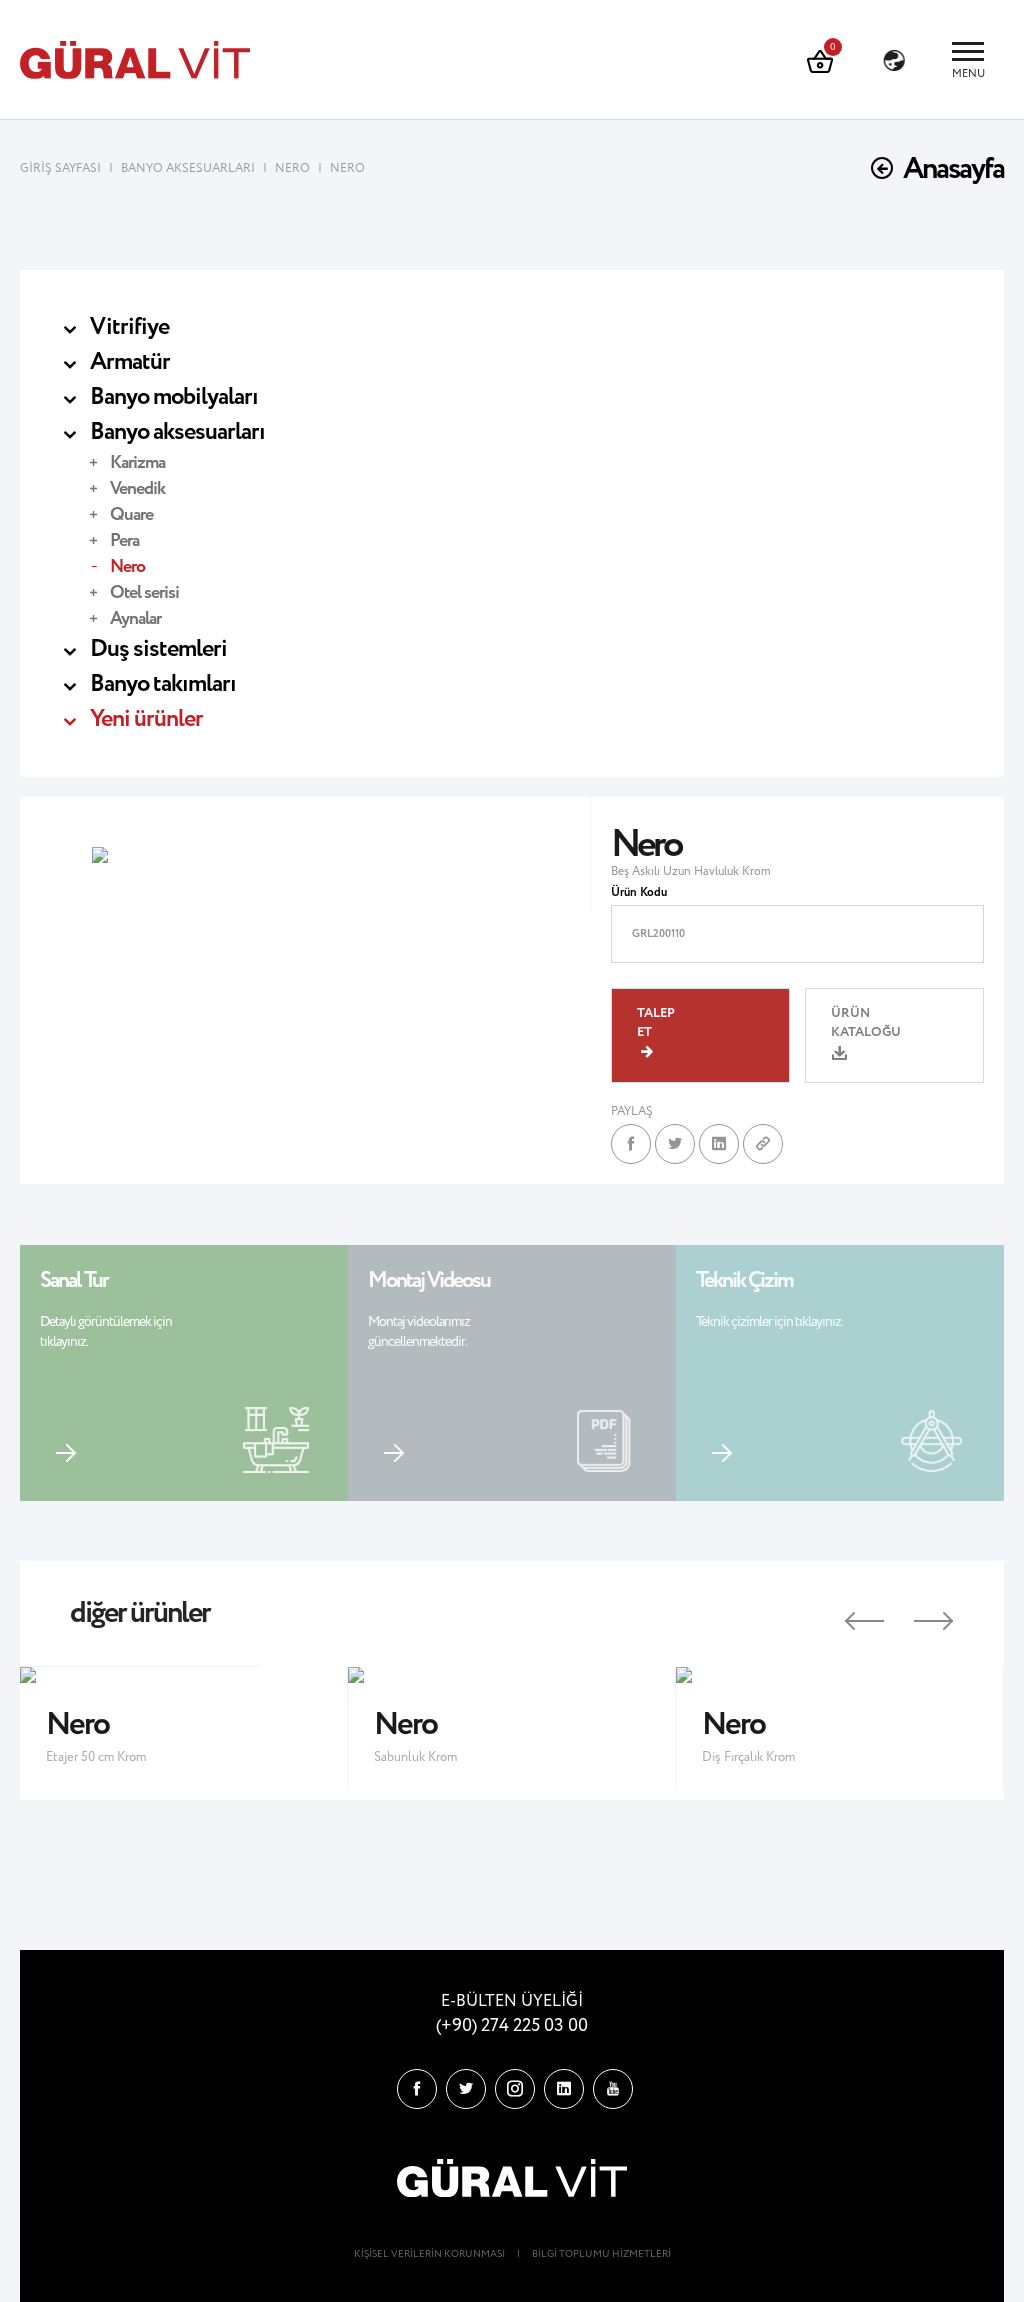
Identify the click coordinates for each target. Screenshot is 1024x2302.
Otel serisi (144, 593)
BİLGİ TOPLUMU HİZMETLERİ (601, 2254)
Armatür (130, 362)
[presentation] (846, 1614)
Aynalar (135, 619)
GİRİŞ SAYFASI (62, 168)
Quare (131, 515)
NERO (292, 168)
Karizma (137, 463)
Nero (127, 567)
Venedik (137, 489)
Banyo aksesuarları (177, 432)
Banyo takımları (163, 684)
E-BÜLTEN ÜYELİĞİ (512, 2001)
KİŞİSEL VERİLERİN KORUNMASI (429, 2254)
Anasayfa (953, 169)
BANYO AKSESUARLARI (188, 168)
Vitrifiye (129, 327)
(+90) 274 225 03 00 (512, 2026)
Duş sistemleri (158, 649)
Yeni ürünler (146, 719)
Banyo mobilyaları (174, 397)
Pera (124, 541)
